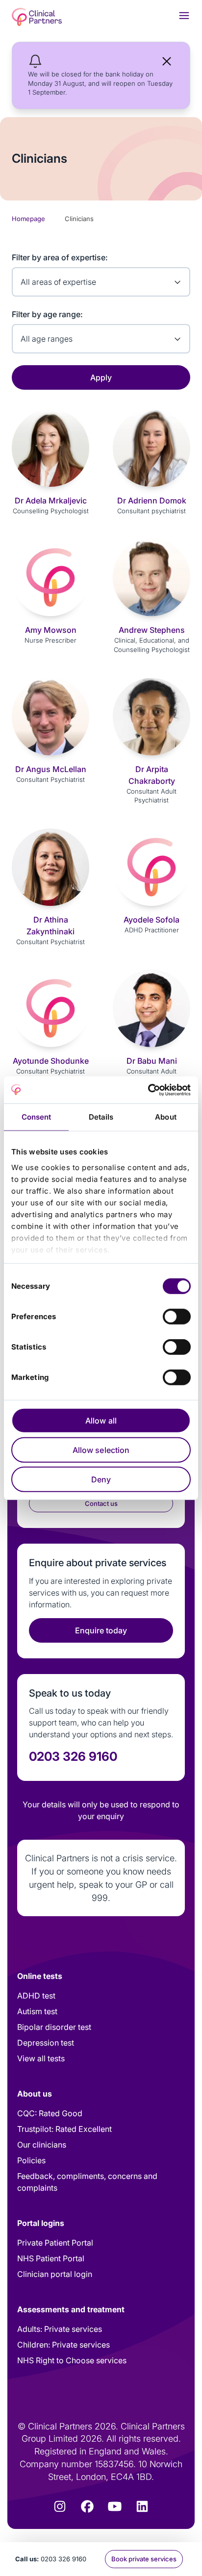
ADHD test (36, 1996)
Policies (31, 2160)
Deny (101, 1479)
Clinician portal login (55, 2274)
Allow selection (101, 1450)
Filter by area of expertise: (60, 257)
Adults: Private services (60, 2329)
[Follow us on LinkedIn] (142, 2506)
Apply (101, 377)
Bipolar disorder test (54, 2027)
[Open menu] (184, 15)
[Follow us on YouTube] (115, 2506)
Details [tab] (101, 1117)
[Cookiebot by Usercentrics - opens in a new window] (148, 1090)
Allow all (101, 1421)
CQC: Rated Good (50, 2113)
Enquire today (101, 1630)
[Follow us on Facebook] (87, 2506)
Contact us (101, 1503)
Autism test (37, 2011)
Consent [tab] (37, 1117)
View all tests (41, 2058)
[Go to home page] (37, 17)
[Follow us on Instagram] (60, 2506)
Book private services (144, 2559)
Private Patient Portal (55, 2243)
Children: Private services (63, 2345)
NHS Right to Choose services (72, 2360)
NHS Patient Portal (51, 2258)
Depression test (46, 2043)
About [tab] (166, 1117)
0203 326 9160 (63, 2559)
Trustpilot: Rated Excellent (64, 2129)
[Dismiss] (167, 61)
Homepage (28, 219)
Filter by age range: (47, 314)
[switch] (177, 1317)
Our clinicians (42, 2145)
